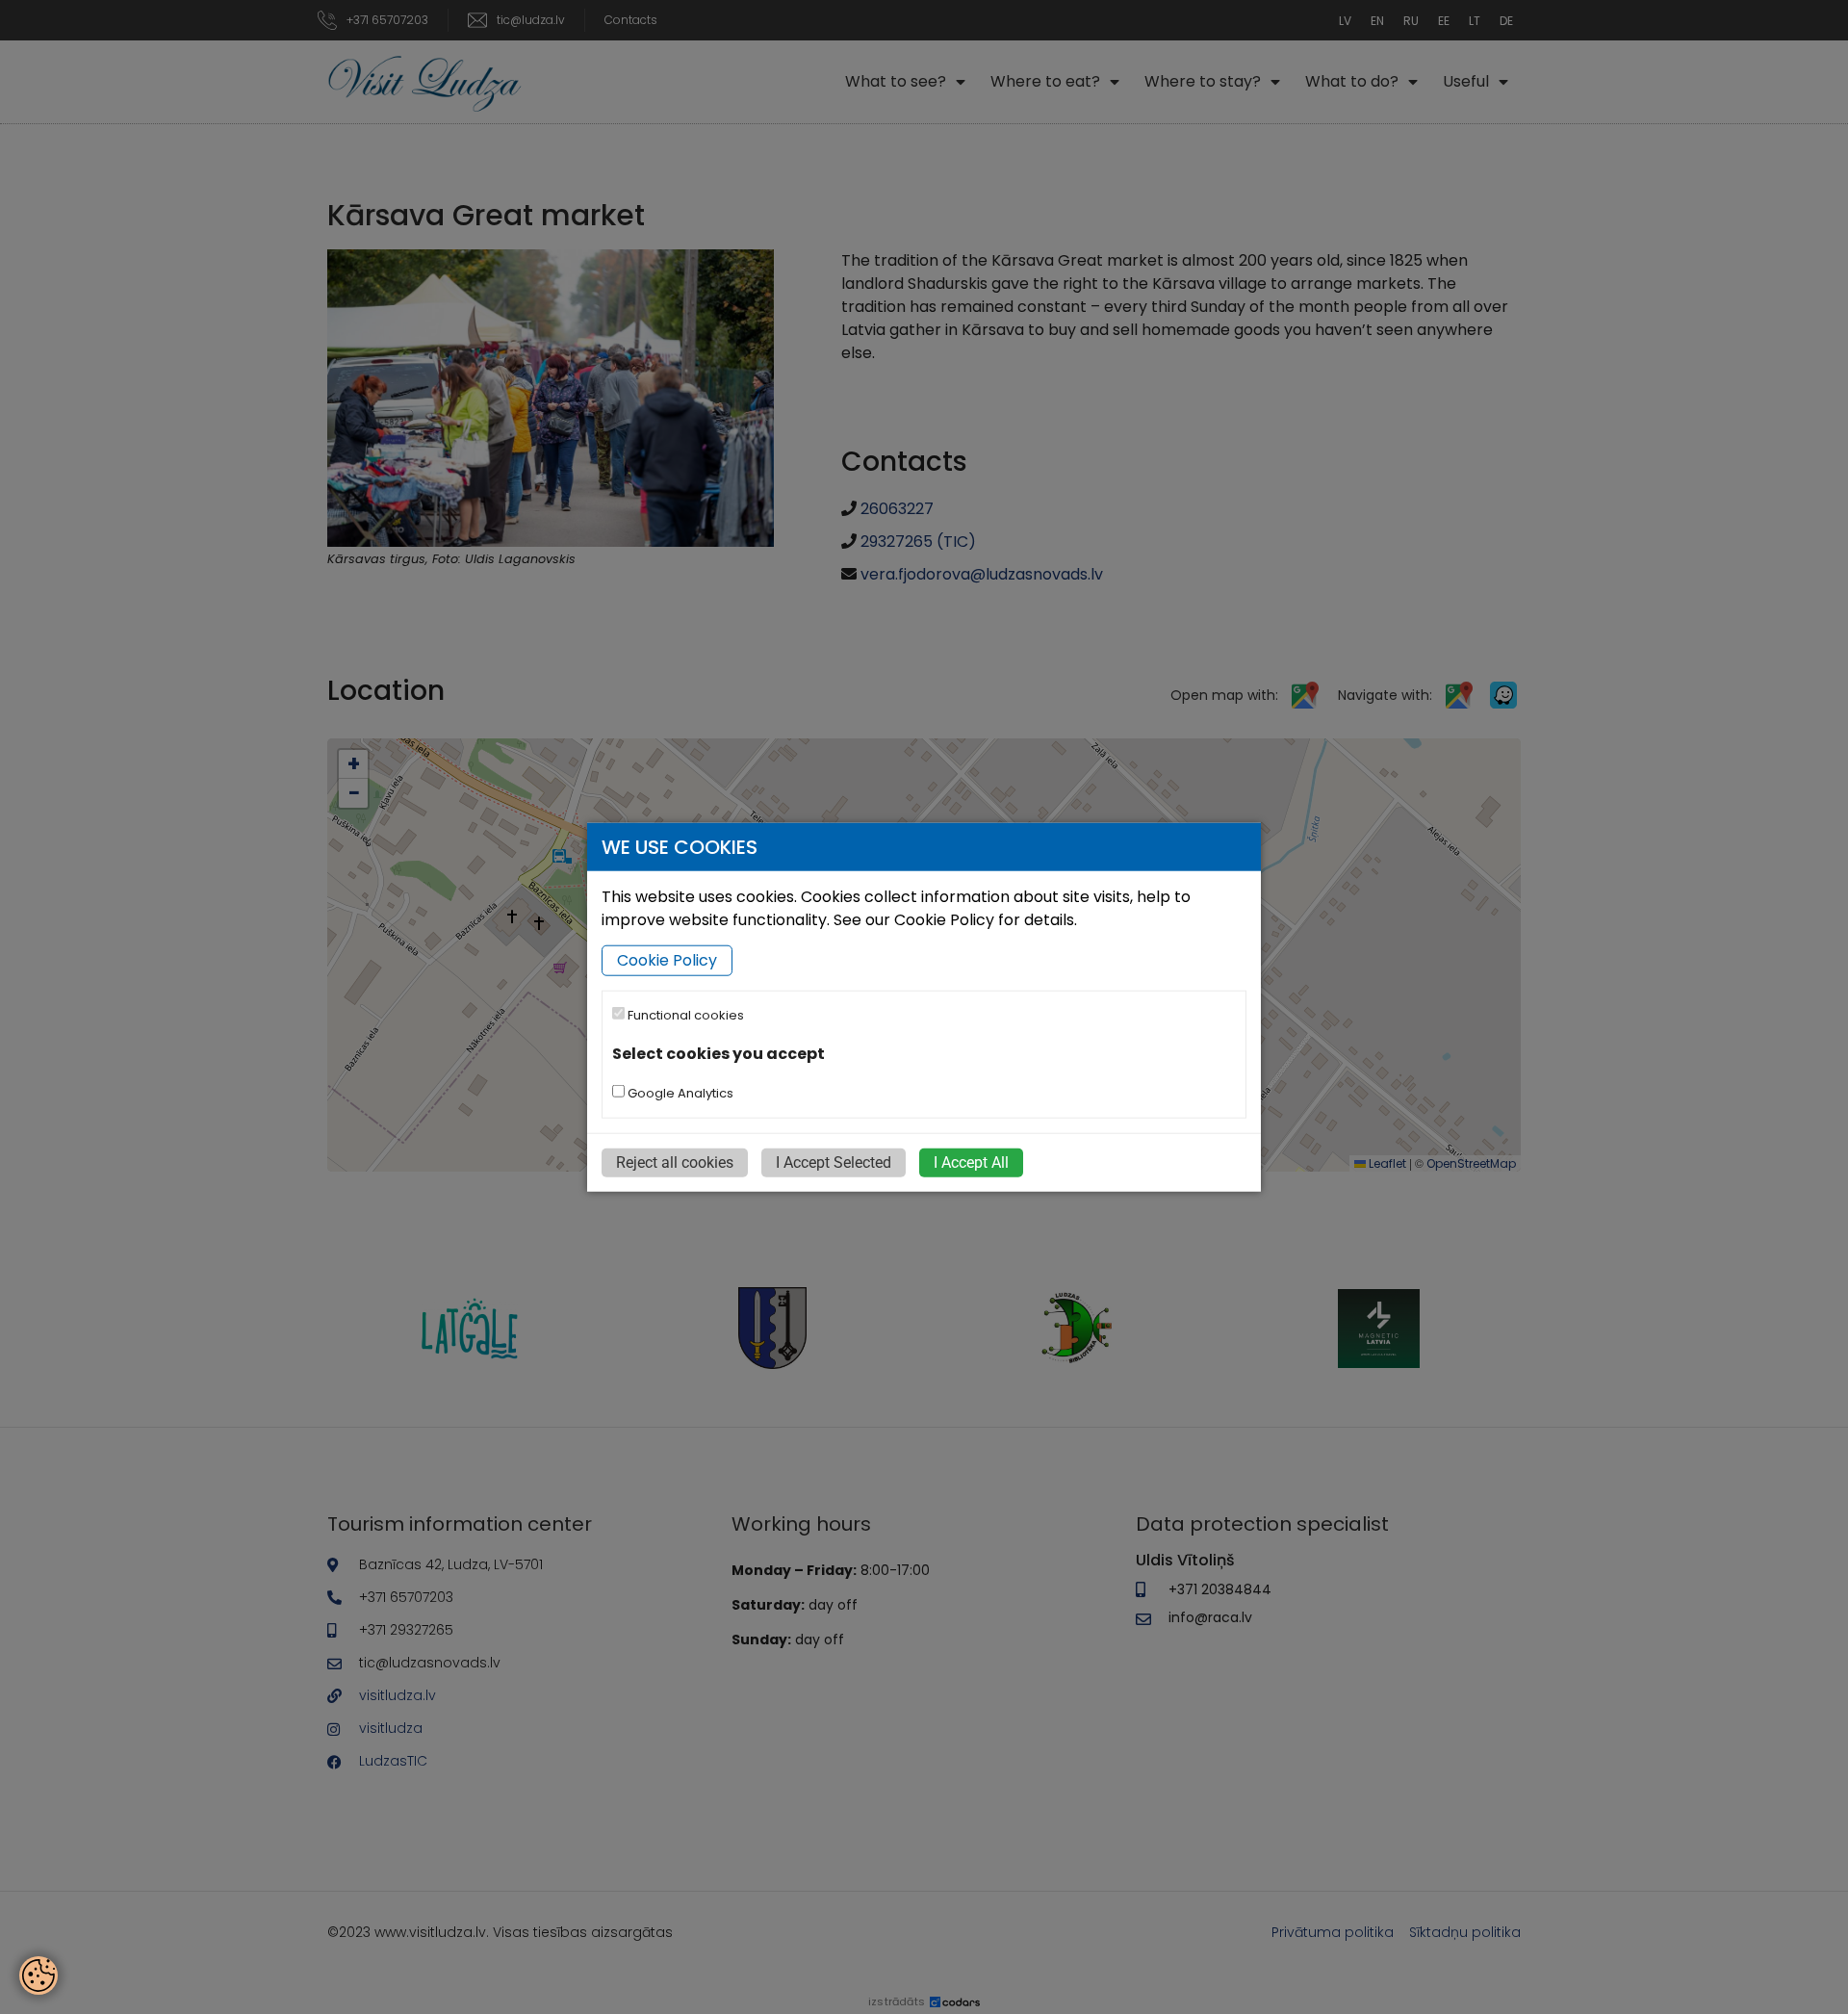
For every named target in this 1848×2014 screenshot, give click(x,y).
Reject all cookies (675, 1162)
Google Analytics (679, 1092)
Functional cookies (684, 1015)
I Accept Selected (834, 1162)
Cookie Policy (667, 960)
